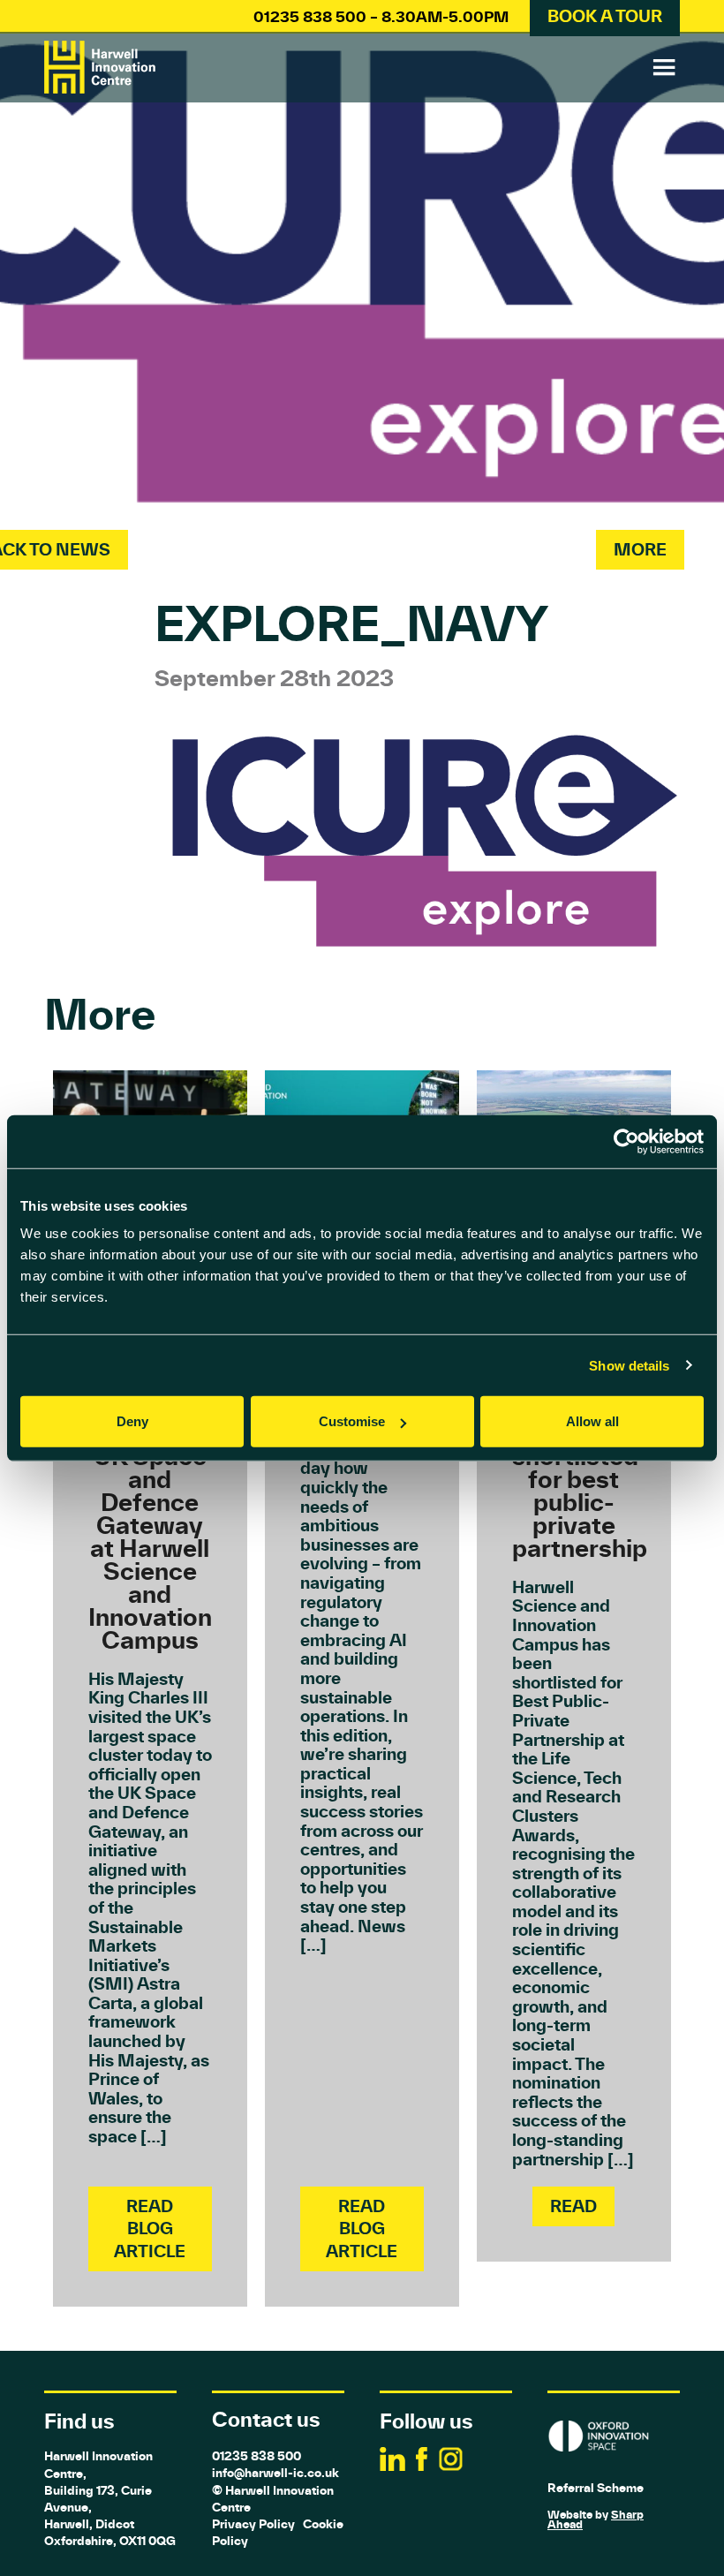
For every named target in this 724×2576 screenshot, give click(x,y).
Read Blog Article (150, 2228)
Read (573, 2206)
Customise (352, 1421)
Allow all (592, 1421)
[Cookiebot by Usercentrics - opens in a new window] (626, 1141)
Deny (132, 1421)
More (640, 549)
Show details (629, 1365)
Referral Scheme (596, 2488)
